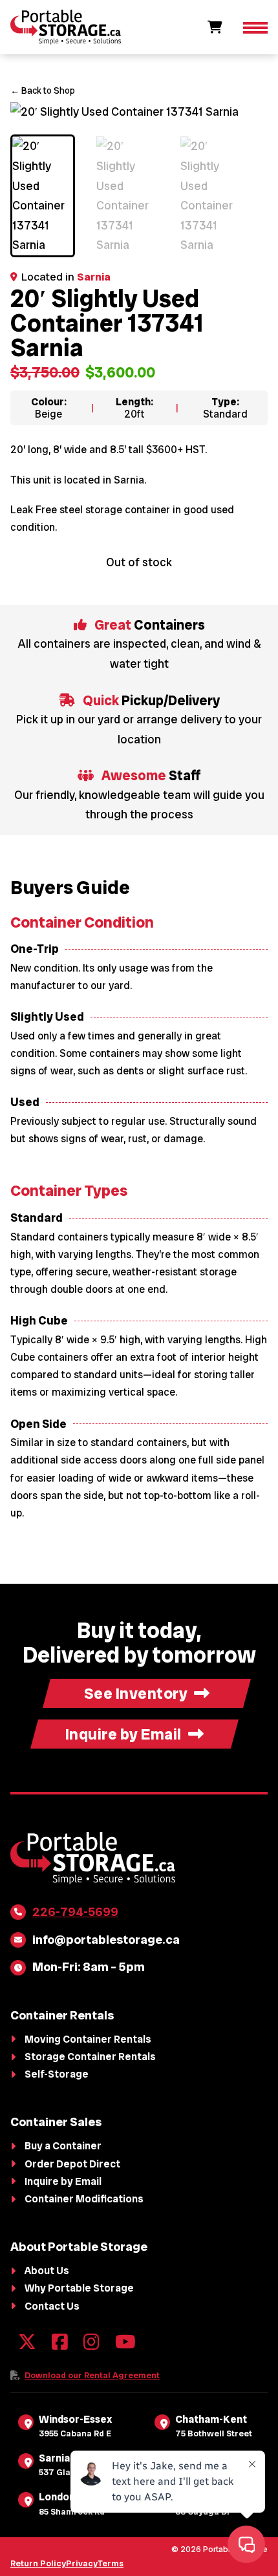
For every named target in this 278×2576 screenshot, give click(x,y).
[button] (250, 119)
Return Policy (38, 2563)
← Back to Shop (43, 90)
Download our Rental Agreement (92, 2375)
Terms (111, 2563)
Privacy (82, 2563)
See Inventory (136, 1693)
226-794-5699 (75, 1912)
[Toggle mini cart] (215, 27)
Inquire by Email (123, 1734)
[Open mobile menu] (255, 27)
